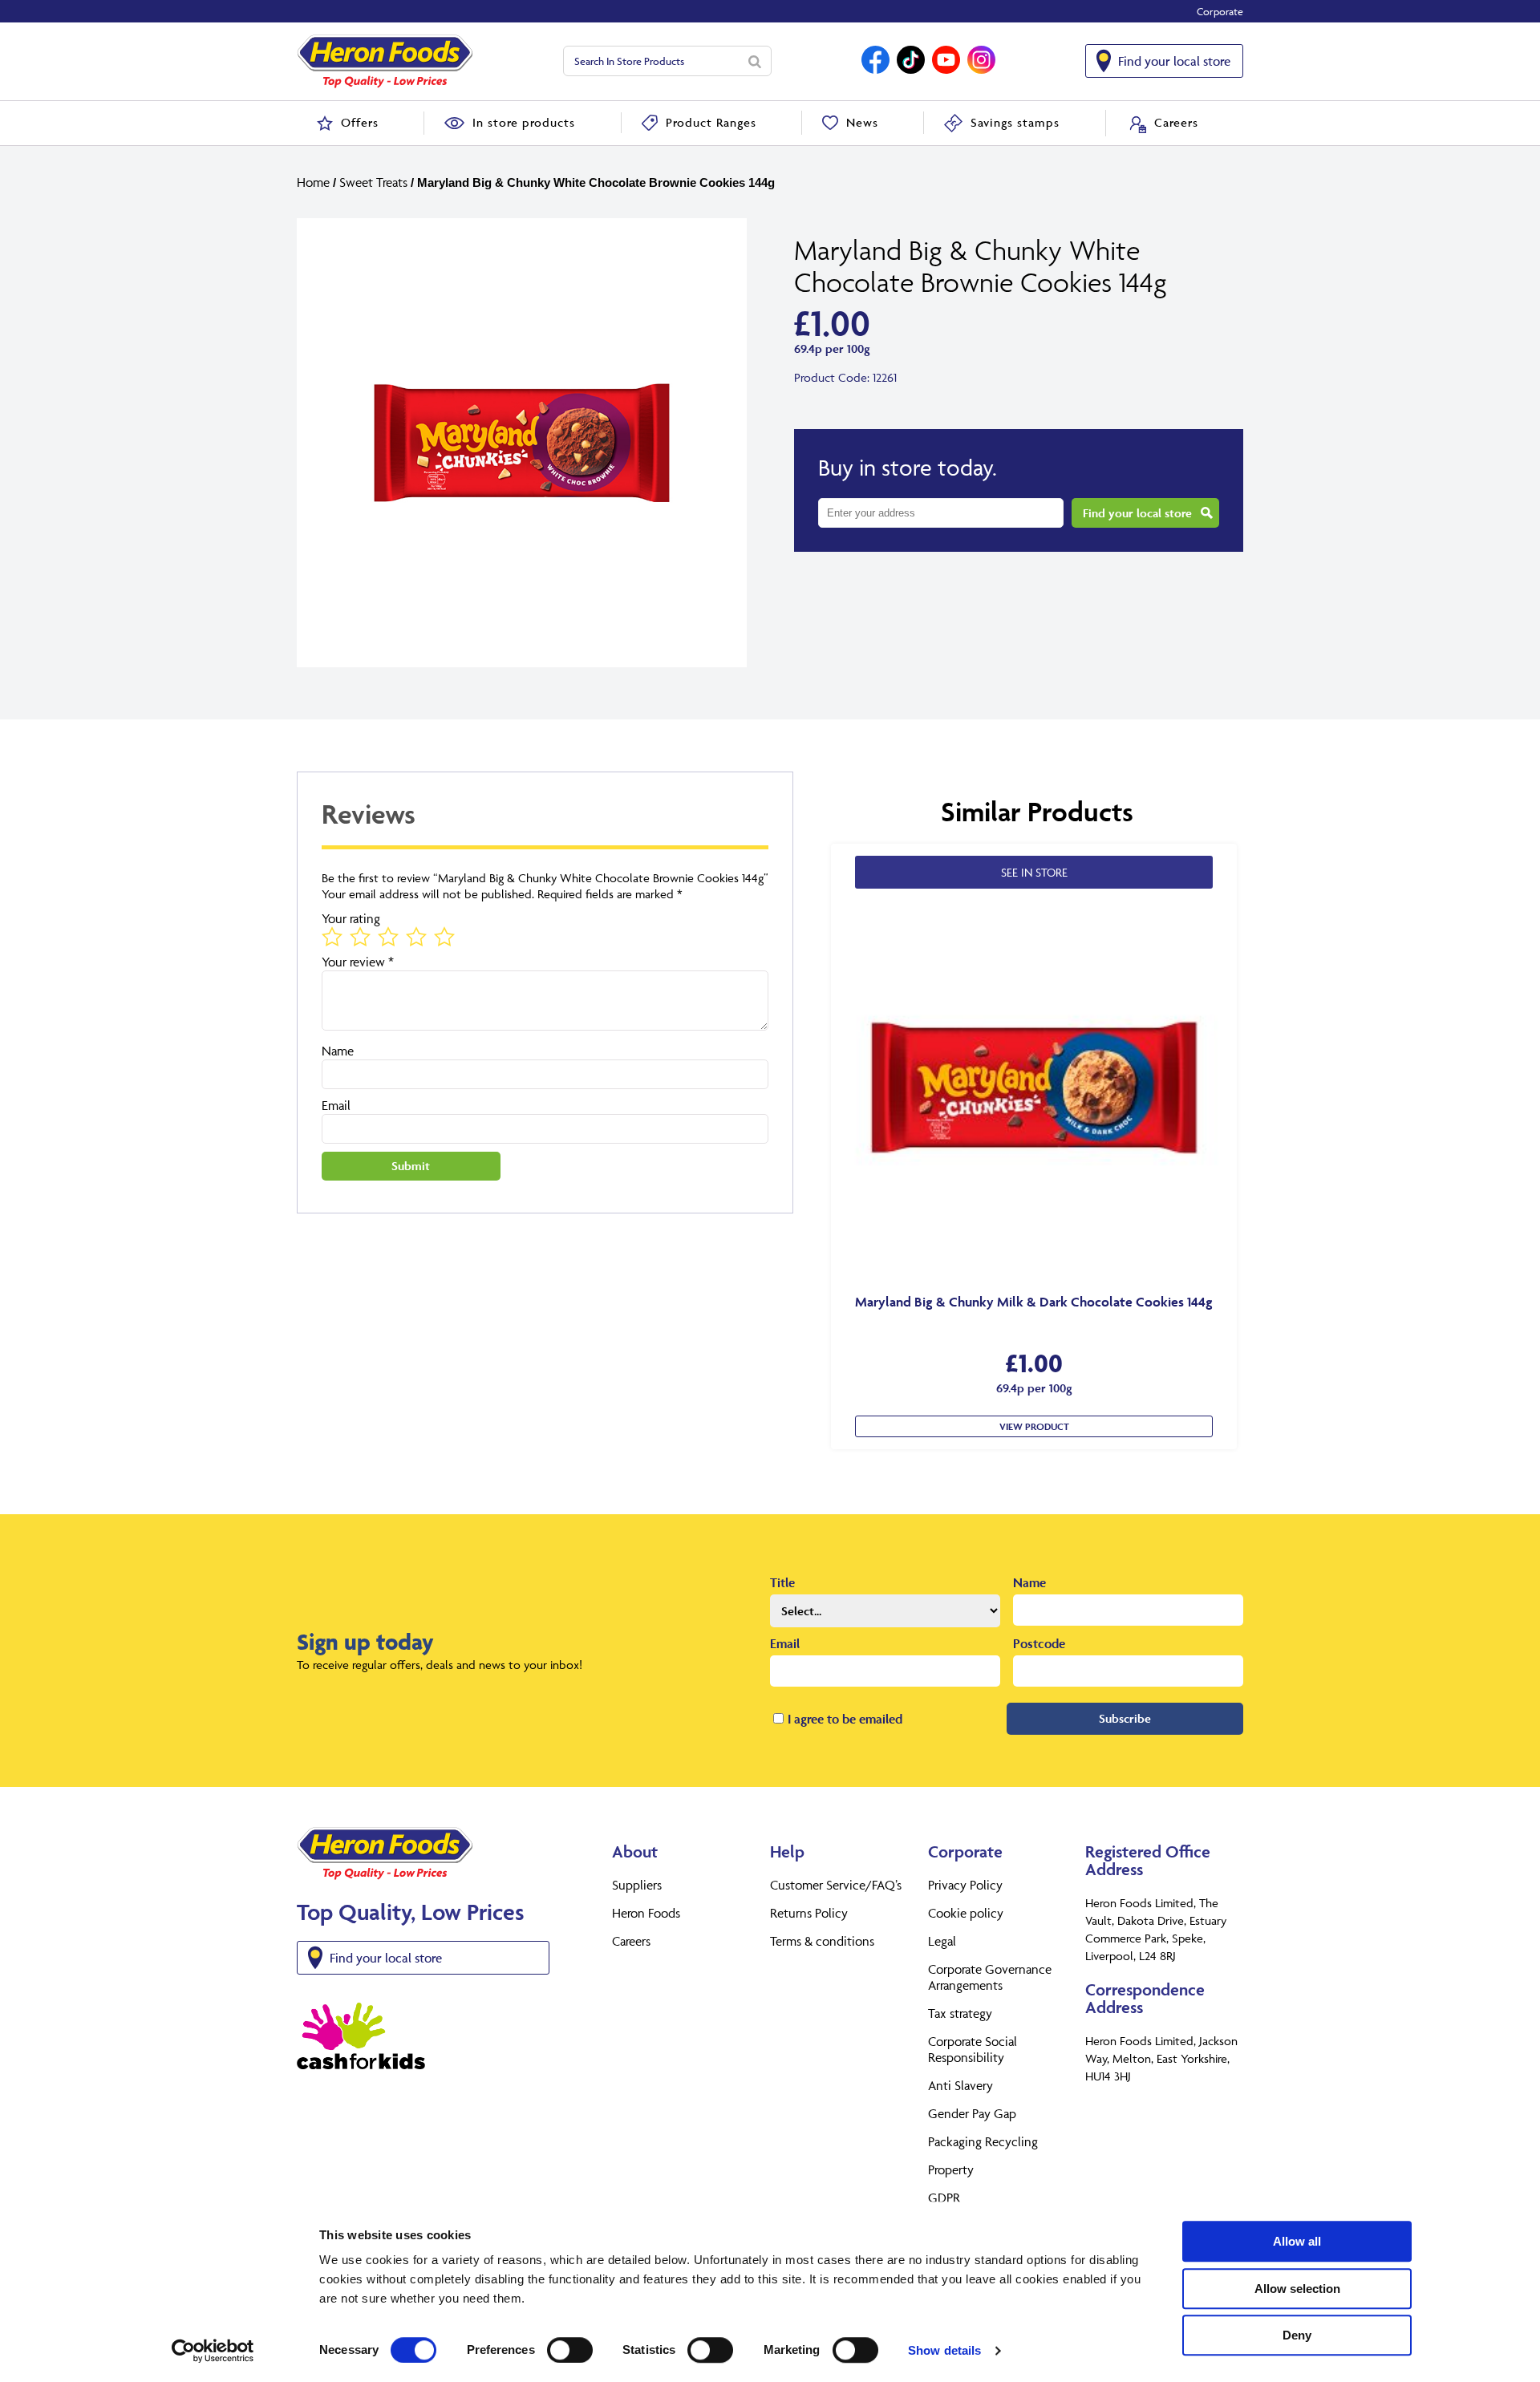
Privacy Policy (965, 1885)
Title (782, 1582)
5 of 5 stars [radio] (444, 936)
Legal (942, 1941)
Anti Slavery (960, 2085)
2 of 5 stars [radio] (359, 936)
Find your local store (1174, 61)
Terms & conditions (822, 1941)
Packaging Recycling (983, 2141)
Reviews (369, 814)
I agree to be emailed (845, 1719)
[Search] (755, 61)
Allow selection (1297, 2289)
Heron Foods (646, 1913)
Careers (631, 1941)
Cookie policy (966, 1913)
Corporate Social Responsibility (973, 2049)
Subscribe (1125, 1718)
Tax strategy (960, 2013)
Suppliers (637, 1885)
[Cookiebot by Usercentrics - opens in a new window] (213, 2351)
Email (336, 1105)
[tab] (545, 823)
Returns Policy (809, 1913)
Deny (1297, 2335)
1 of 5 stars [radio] (331, 936)
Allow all (1297, 2241)
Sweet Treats (373, 182)
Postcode (1039, 1643)
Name (338, 1051)
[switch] (570, 2350)
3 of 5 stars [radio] (387, 936)
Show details (944, 2350)
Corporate (1220, 11)
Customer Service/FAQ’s (836, 1885)
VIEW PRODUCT (1034, 1426)
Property (951, 2169)
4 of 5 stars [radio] (415, 936)
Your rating (351, 918)
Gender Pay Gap (972, 2113)
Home (313, 182)
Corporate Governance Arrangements (990, 1977)
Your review (358, 962)
